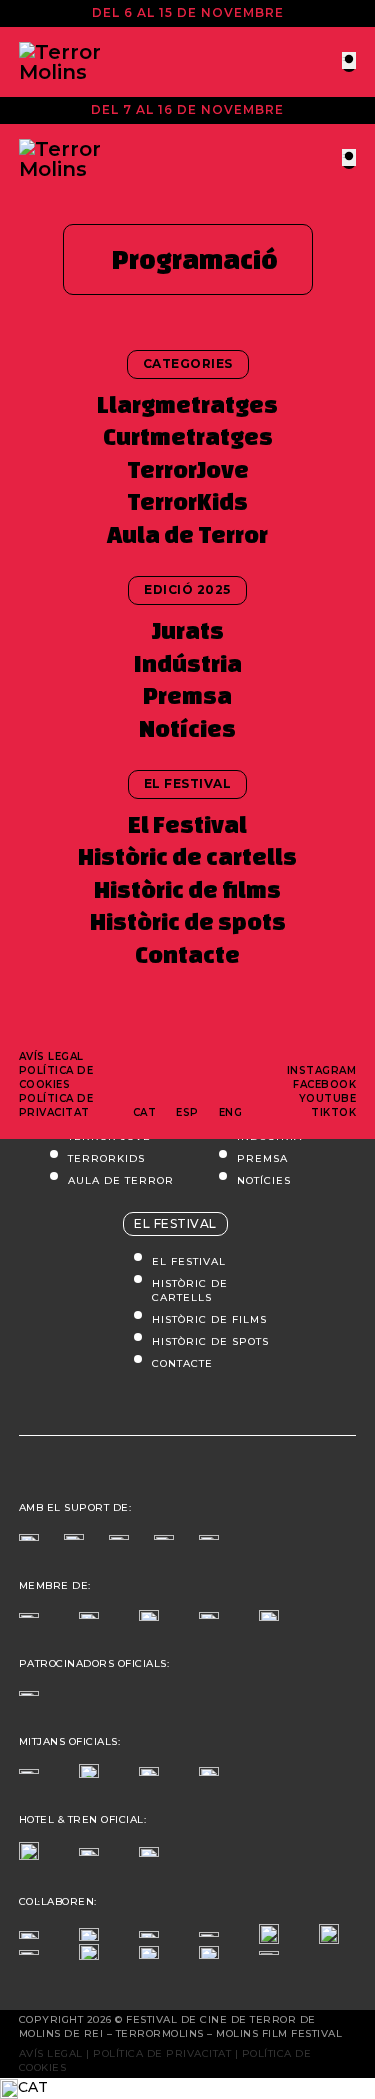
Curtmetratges (188, 436)
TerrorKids (187, 501)
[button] (187, 2088)
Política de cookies (56, 1077)
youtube (328, 1098)
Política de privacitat (56, 1105)
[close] (349, 60)
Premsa (187, 695)
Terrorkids (106, 1158)
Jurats (188, 630)
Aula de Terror (187, 534)
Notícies (187, 728)
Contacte (187, 954)
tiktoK (333, 1112)
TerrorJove (188, 469)
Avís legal (51, 1056)
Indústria (188, 663)
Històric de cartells (187, 856)
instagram (322, 1070)
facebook (324, 1084)
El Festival (187, 824)
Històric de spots (188, 921)
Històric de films (187, 889)
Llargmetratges (187, 404)
